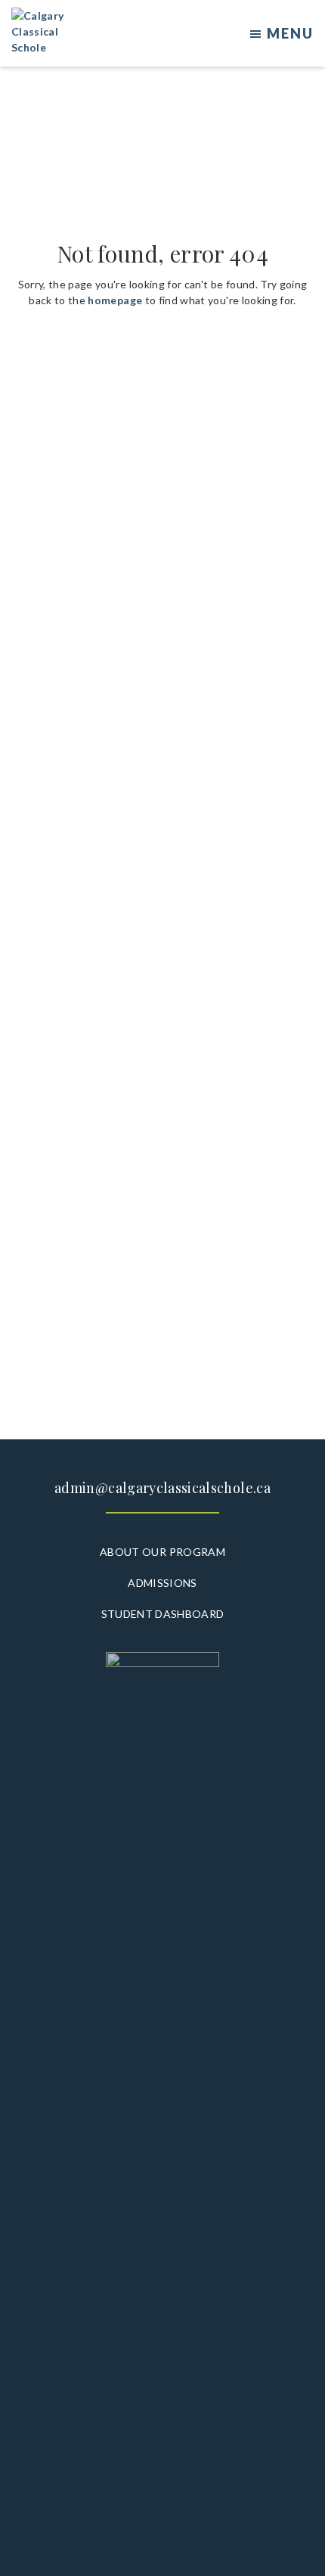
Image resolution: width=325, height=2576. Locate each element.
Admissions (162, 1583)
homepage (115, 300)
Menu (290, 33)
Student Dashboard (163, 1614)
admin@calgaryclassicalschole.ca (162, 1488)
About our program (162, 1552)
